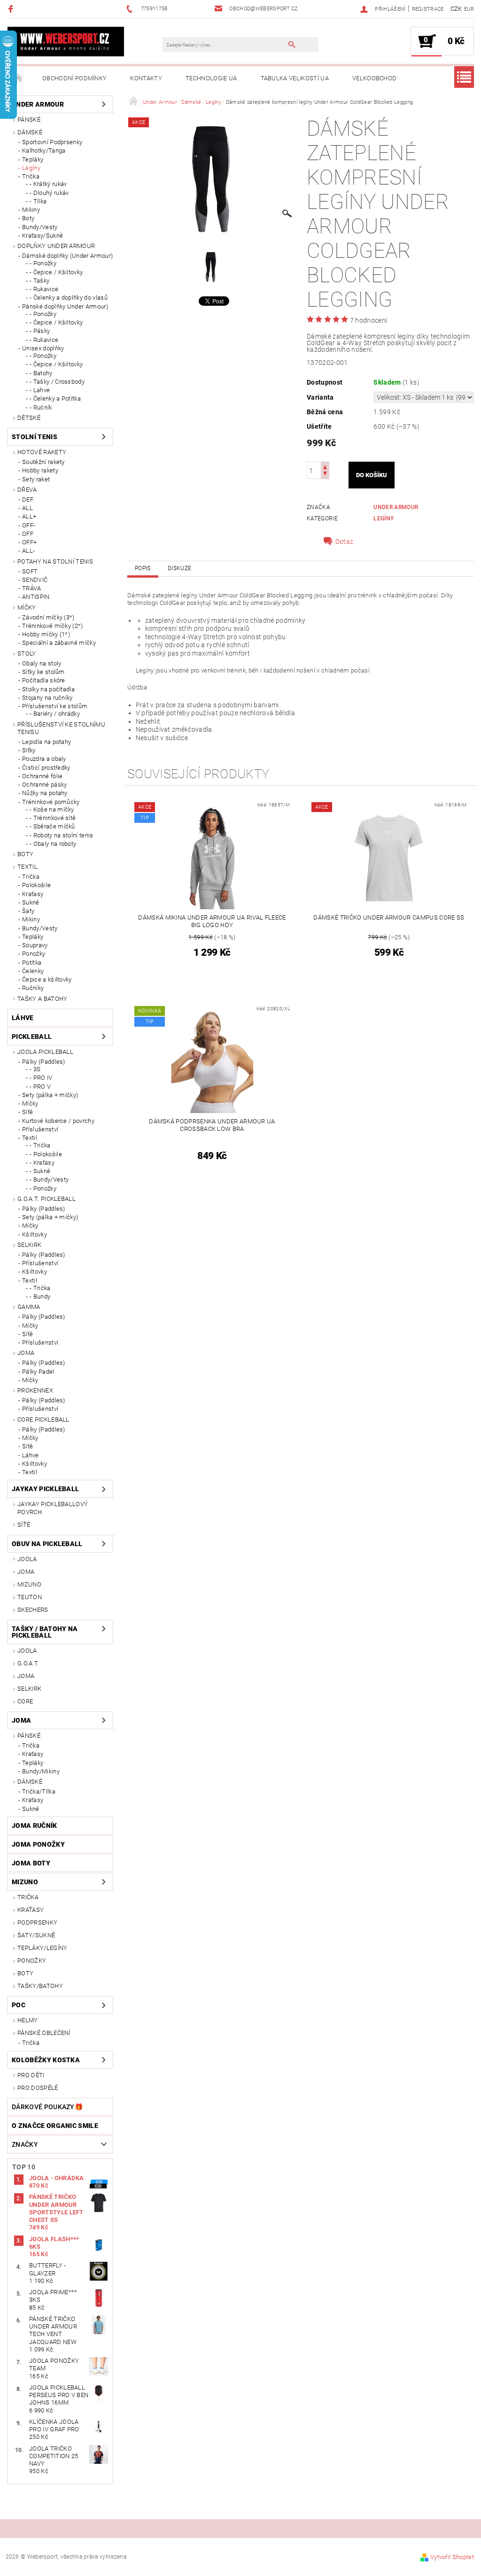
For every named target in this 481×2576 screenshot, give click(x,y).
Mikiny (31, 210)
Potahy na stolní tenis (55, 561)
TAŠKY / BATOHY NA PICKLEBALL (45, 1632)
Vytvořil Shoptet (452, 2557)
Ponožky (34, 954)
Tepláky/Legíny (42, 1948)
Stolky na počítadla (48, 689)
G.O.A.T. (28, 1663)
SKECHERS (33, 1610)
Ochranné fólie (42, 776)
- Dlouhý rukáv (49, 193)
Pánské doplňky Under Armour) (65, 306)
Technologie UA (211, 78)
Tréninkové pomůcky (51, 802)
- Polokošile (46, 1154)
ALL (27, 508)
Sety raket (36, 479)
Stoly (27, 654)
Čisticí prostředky (46, 768)
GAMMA (29, 1307)
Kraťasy (33, 894)
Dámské (30, 132)
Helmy (28, 2020)
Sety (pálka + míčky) (50, 1095)
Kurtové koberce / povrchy (58, 1121)
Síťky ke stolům (43, 672)
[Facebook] (12, 9)
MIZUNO (29, 1584)
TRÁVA (32, 588)
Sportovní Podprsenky (52, 142)
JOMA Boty (31, 1863)
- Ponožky (43, 263)
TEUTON (30, 1597)
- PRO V (40, 1087)
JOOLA (27, 1559)
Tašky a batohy (42, 999)
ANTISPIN (36, 597)
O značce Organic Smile (55, 2126)
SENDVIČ (35, 580)
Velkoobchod (375, 78)
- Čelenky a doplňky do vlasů (69, 298)
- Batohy (41, 373)
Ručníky (33, 988)
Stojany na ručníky (47, 698)
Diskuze (179, 568)
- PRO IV (41, 1078)
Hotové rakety (42, 452)
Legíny (31, 168)
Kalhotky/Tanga (44, 151)
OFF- (29, 525)
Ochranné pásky (44, 785)
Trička (31, 176)
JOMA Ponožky (38, 1844)
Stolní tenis (35, 437)
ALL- (28, 551)
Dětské (29, 418)
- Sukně (40, 1171)
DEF (28, 499)
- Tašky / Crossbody (57, 382)
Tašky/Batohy (40, 1986)
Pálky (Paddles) (44, 1062)
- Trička (40, 1145)
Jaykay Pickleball (45, 1489)
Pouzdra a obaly (44, 759)
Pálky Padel (38, 1372)
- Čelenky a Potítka (55, 398)
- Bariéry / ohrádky (55, 714)
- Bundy (40, 1296)
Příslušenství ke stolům (55, 706)
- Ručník (41, 407)
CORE (25, 1701)
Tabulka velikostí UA (295, 78)
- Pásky (40, 331)
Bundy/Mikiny (41, 1771)
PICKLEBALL (32, 1037)
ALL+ (29, 516)
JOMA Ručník (35, 1826)
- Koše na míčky (52, 809)
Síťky (29, 750)
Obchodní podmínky (74, 78)
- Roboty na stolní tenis (62, 835)
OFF (28, 534)
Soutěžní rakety (43, 462)
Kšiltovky (35, 1234)
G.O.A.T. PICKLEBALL (47, 1199)
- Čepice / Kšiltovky (56, 272)
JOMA (26, 1353)
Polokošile (36, 885)
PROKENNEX (35, 1390)
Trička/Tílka (39, 1791)
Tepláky (33, 159)
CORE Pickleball (43, 1420)
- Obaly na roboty (53, 844)
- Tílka (38, 201)
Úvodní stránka (19, 78)
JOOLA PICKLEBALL (45, 1052)
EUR (469, 9)
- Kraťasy (42, 1163)
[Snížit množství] (325, 475)
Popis (143, 568)
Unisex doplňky (43, 348)
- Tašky (39, 281)
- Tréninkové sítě (53, 818)
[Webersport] (66, 41)
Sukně (31, 902)
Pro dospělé (38, 2088)
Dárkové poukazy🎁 (47, 2107)
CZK (456, 9)
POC (19, 2005)
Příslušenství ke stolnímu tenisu (61, 728)
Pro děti (31, 2075)
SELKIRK (29, 1245)
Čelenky (33, 971)
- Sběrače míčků (52, 826)
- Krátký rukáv (48, 184)
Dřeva (27, 490)
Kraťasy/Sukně (43, 236)
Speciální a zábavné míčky (59, 643)
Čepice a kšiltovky (47, 979)
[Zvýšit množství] (325, 466)
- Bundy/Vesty (49, 1180)
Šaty (28, 911)
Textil (27, 867)
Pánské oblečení (44, 2033)
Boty (28, 218)
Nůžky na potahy (45, 793)
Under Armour (38, 104)
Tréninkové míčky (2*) (53, 626)
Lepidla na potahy (47, 742)
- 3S (35, 1069)
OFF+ (29, 542)
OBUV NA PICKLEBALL (47, 1544)
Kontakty (146, 78)
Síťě (27, 1112)
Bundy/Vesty (40, 227)
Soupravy (35, 945)
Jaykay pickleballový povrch (53, 1508)
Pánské (29, 120)
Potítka (32, 963)
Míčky (27, 607)
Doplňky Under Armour (56, 246)
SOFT (30, 571)
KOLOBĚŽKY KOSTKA (46, 2060)
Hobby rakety (40, 470)
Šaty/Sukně (36, 1935)
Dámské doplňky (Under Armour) (67, 256)
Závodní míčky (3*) (48, 617)
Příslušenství (40, 1129)
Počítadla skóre (44, 680)
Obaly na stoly (42, 663)
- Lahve (40, 390)
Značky (25, 2144)
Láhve (23, 1018)
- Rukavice (44, 289)
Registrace (428, 9)
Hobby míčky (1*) (46, 634)
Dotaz (345, 542)
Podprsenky (37, 1922)
